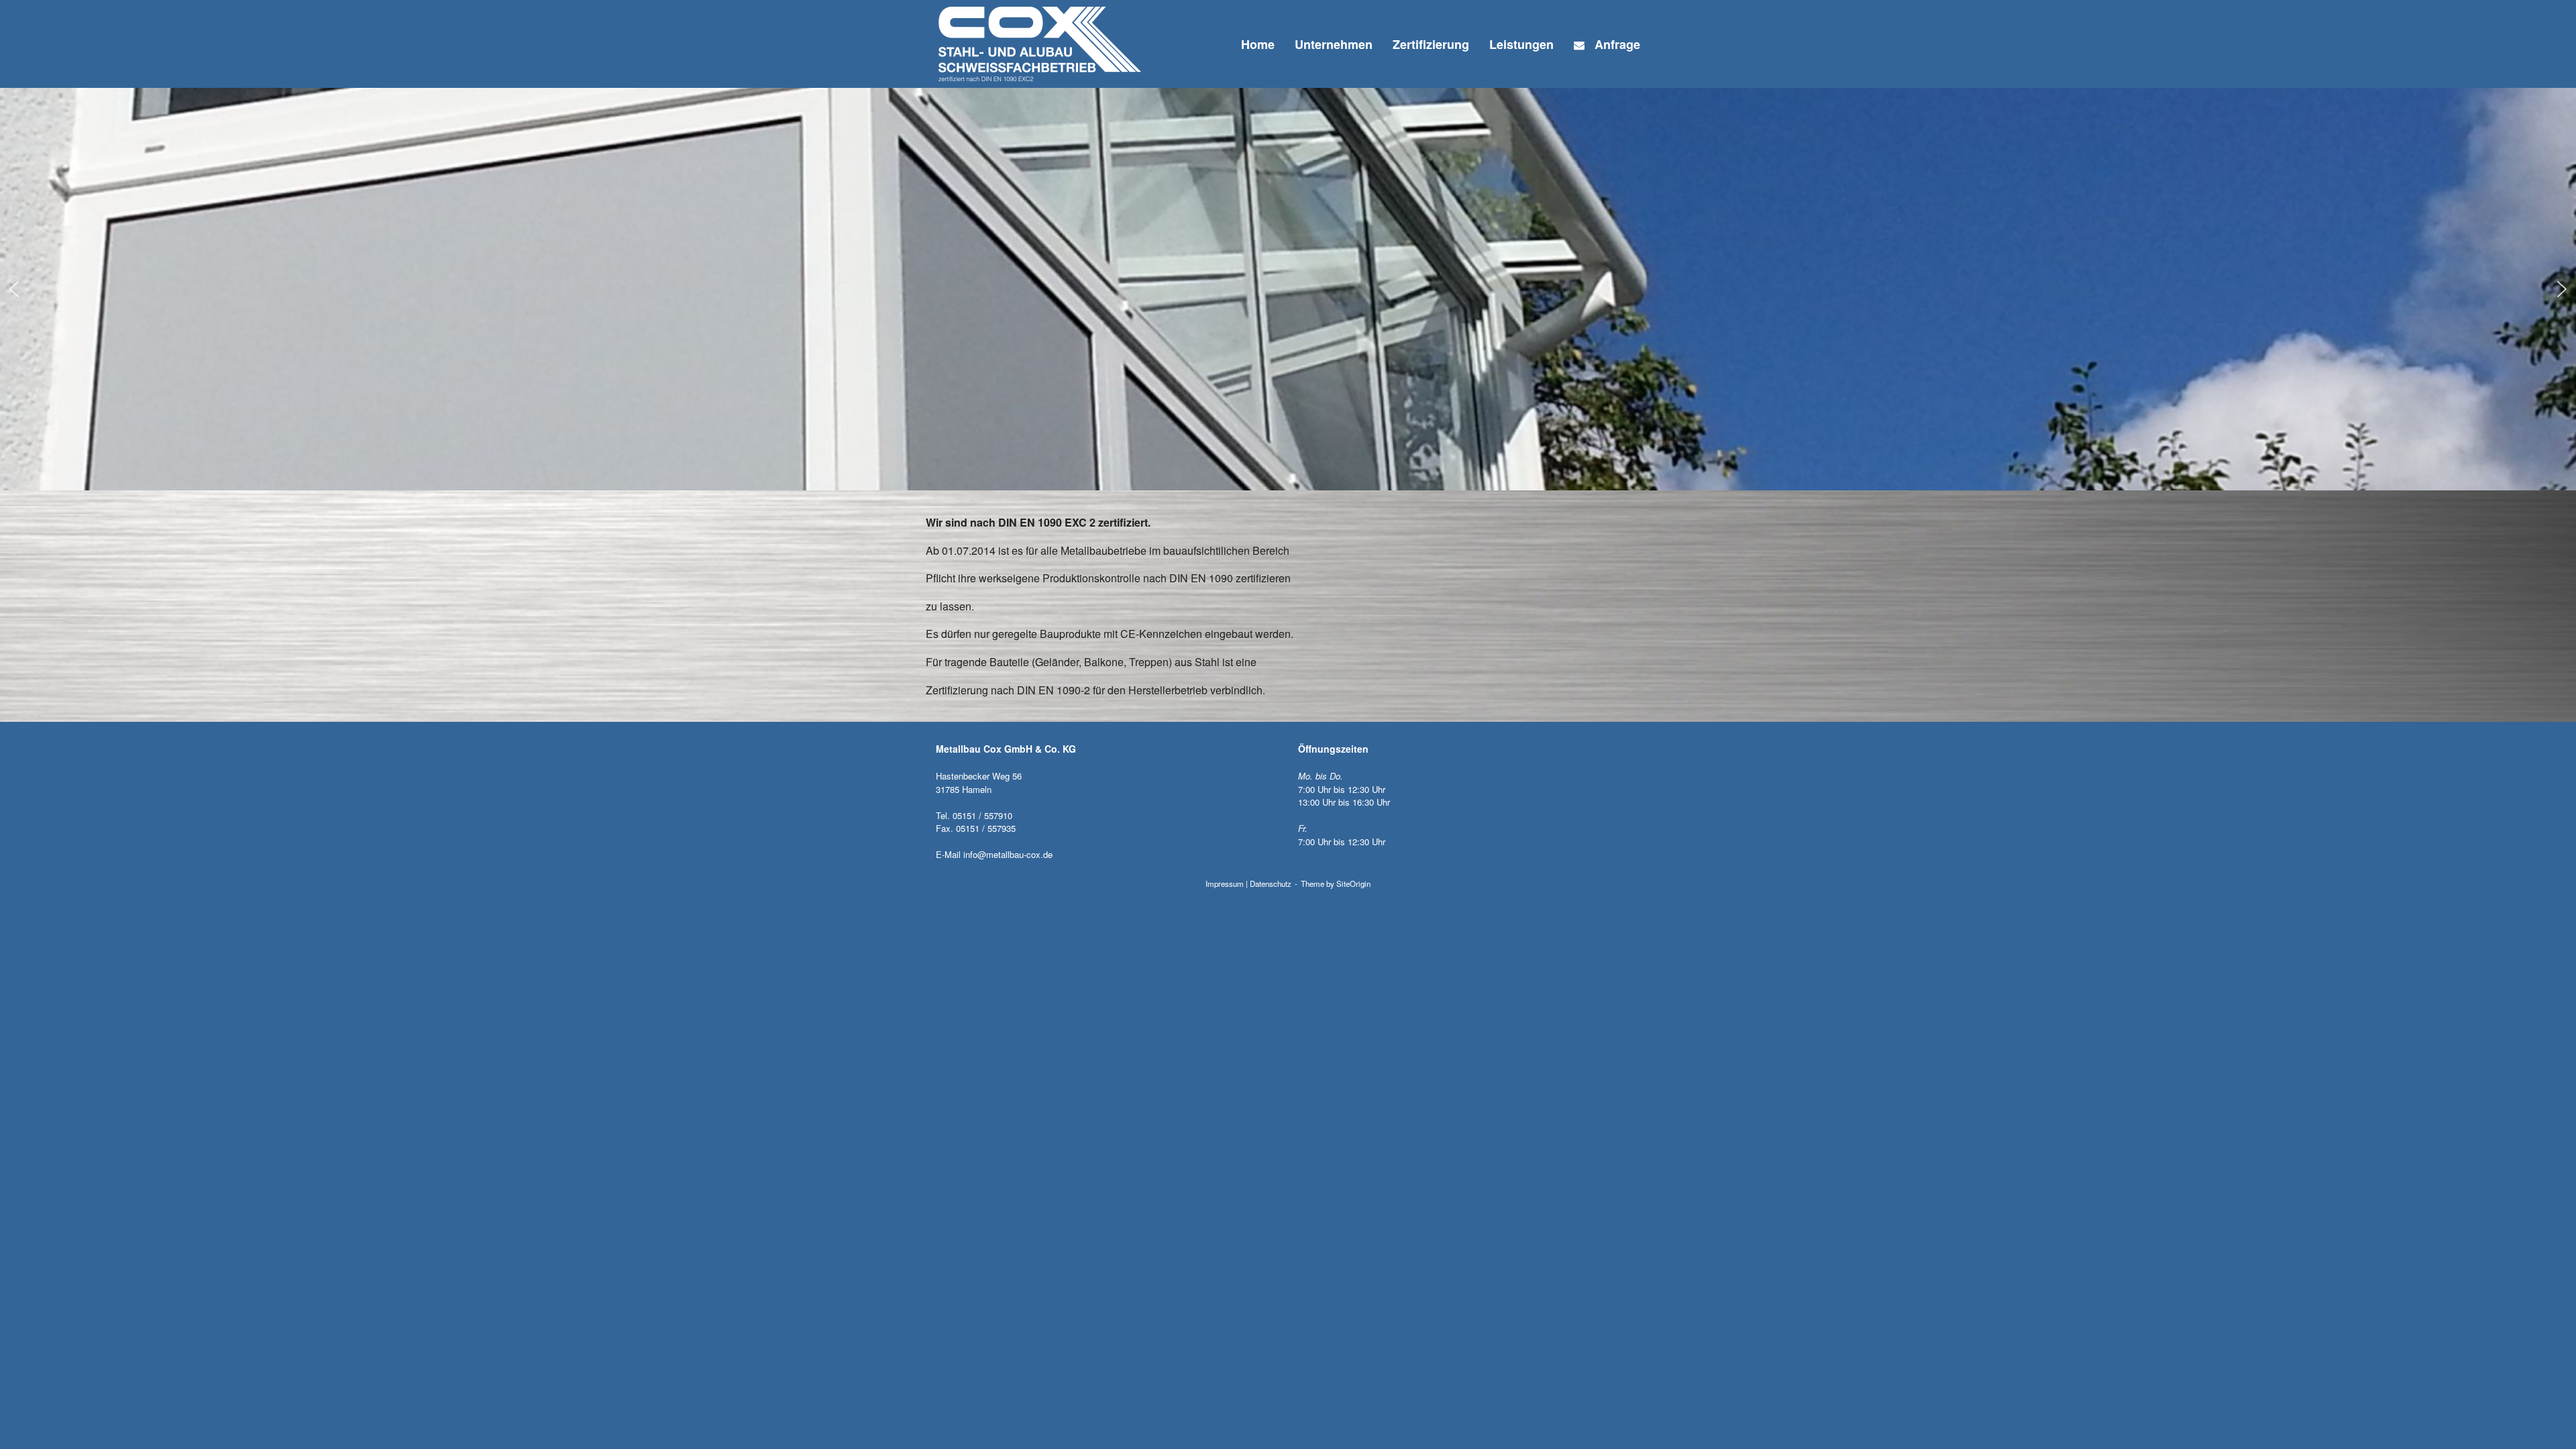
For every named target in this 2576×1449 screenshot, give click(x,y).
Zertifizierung (1431, 44)
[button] (14, 289)
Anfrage (1617, 44)
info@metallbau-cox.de (1008, 854)
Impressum (1225, 883)
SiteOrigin (1353, 883)
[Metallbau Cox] (1040, 44)
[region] (1288, 289)
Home (1258, 44)
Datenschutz (1271, 883)
